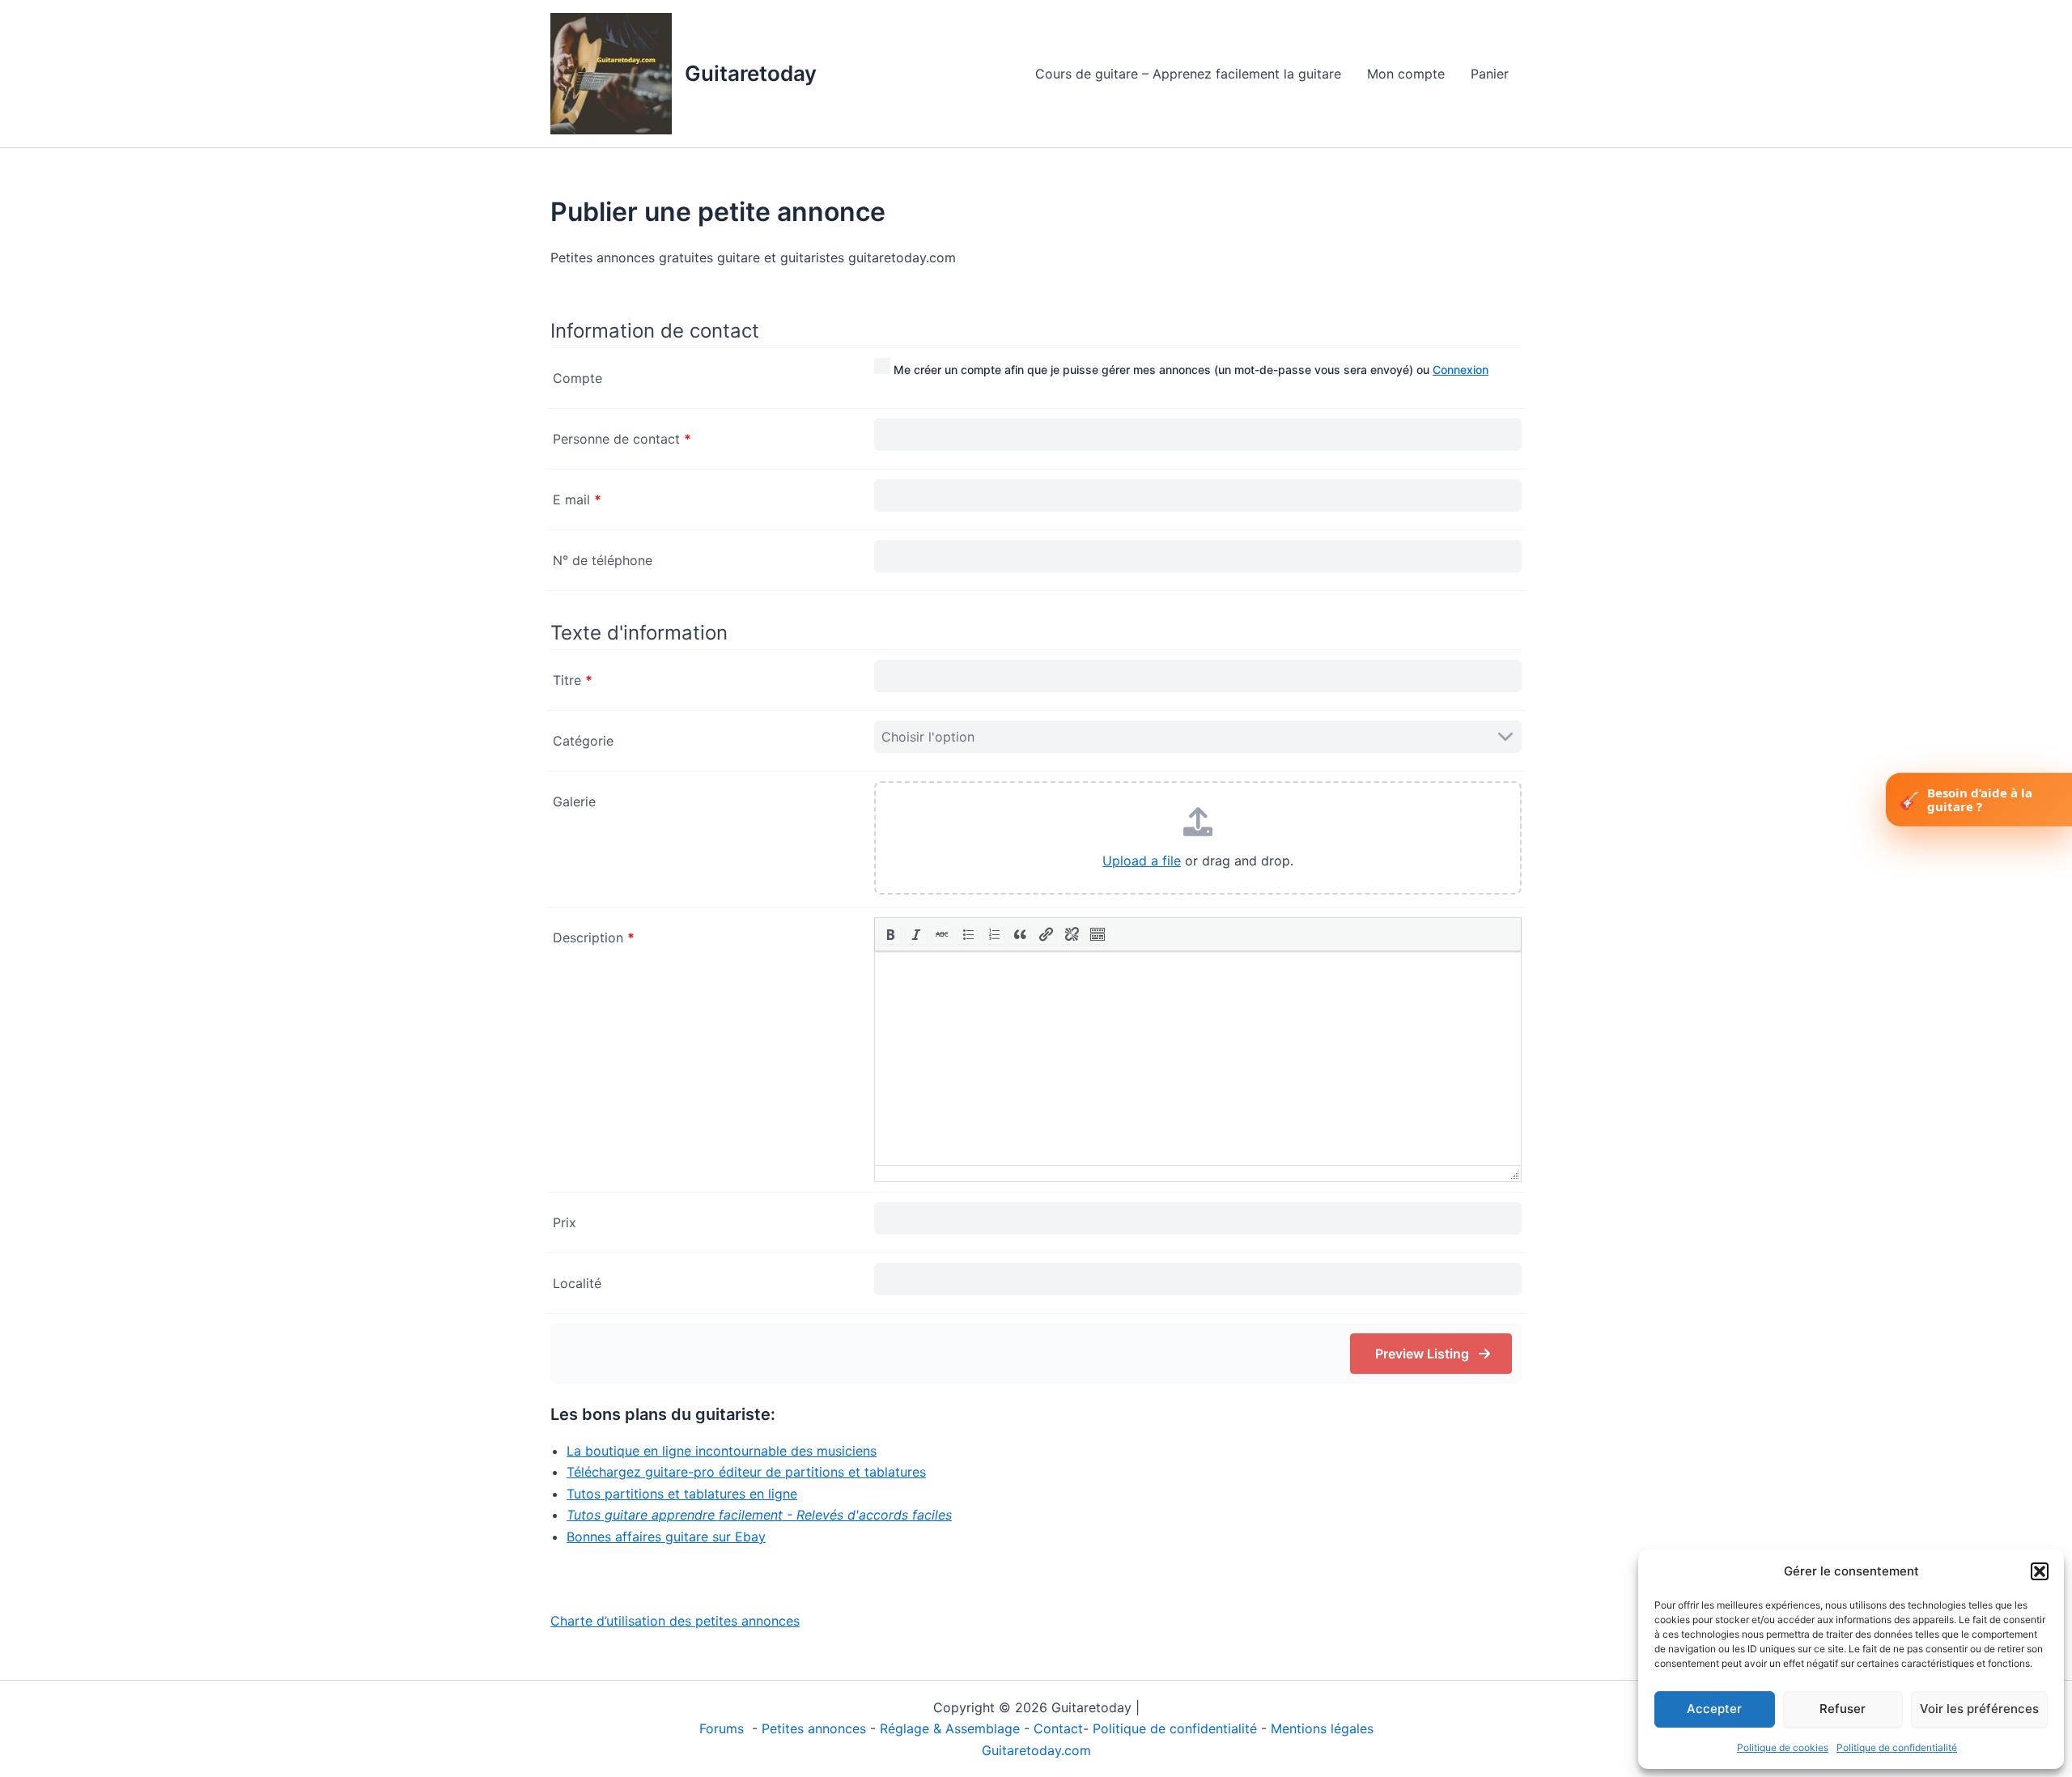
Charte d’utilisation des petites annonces (675, 1621)
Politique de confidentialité (1897, 1747)
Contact (1058, 1728)
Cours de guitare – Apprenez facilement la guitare (1188, 74)
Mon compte (1406, 74)
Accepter (1714, 1709)
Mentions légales (1322, 1728)
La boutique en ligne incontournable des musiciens (722, 1451)
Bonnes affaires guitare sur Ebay (666, 1537)
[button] (2040, 1571)
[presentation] (890, 934)
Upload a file (1142, 861)
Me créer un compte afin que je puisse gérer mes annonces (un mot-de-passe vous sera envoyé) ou (1189, 370)
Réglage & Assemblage (952, 1728)
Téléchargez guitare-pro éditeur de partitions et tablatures (746, 1472)
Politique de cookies (1783, 1747)
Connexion (1461, 370)
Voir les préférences (1979, 1709)
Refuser (1843, 1709)
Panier (1490, 74)
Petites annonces (814, 1728)
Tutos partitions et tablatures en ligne (682, 1494)
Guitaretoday (751, 73)
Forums (724, 1728)
